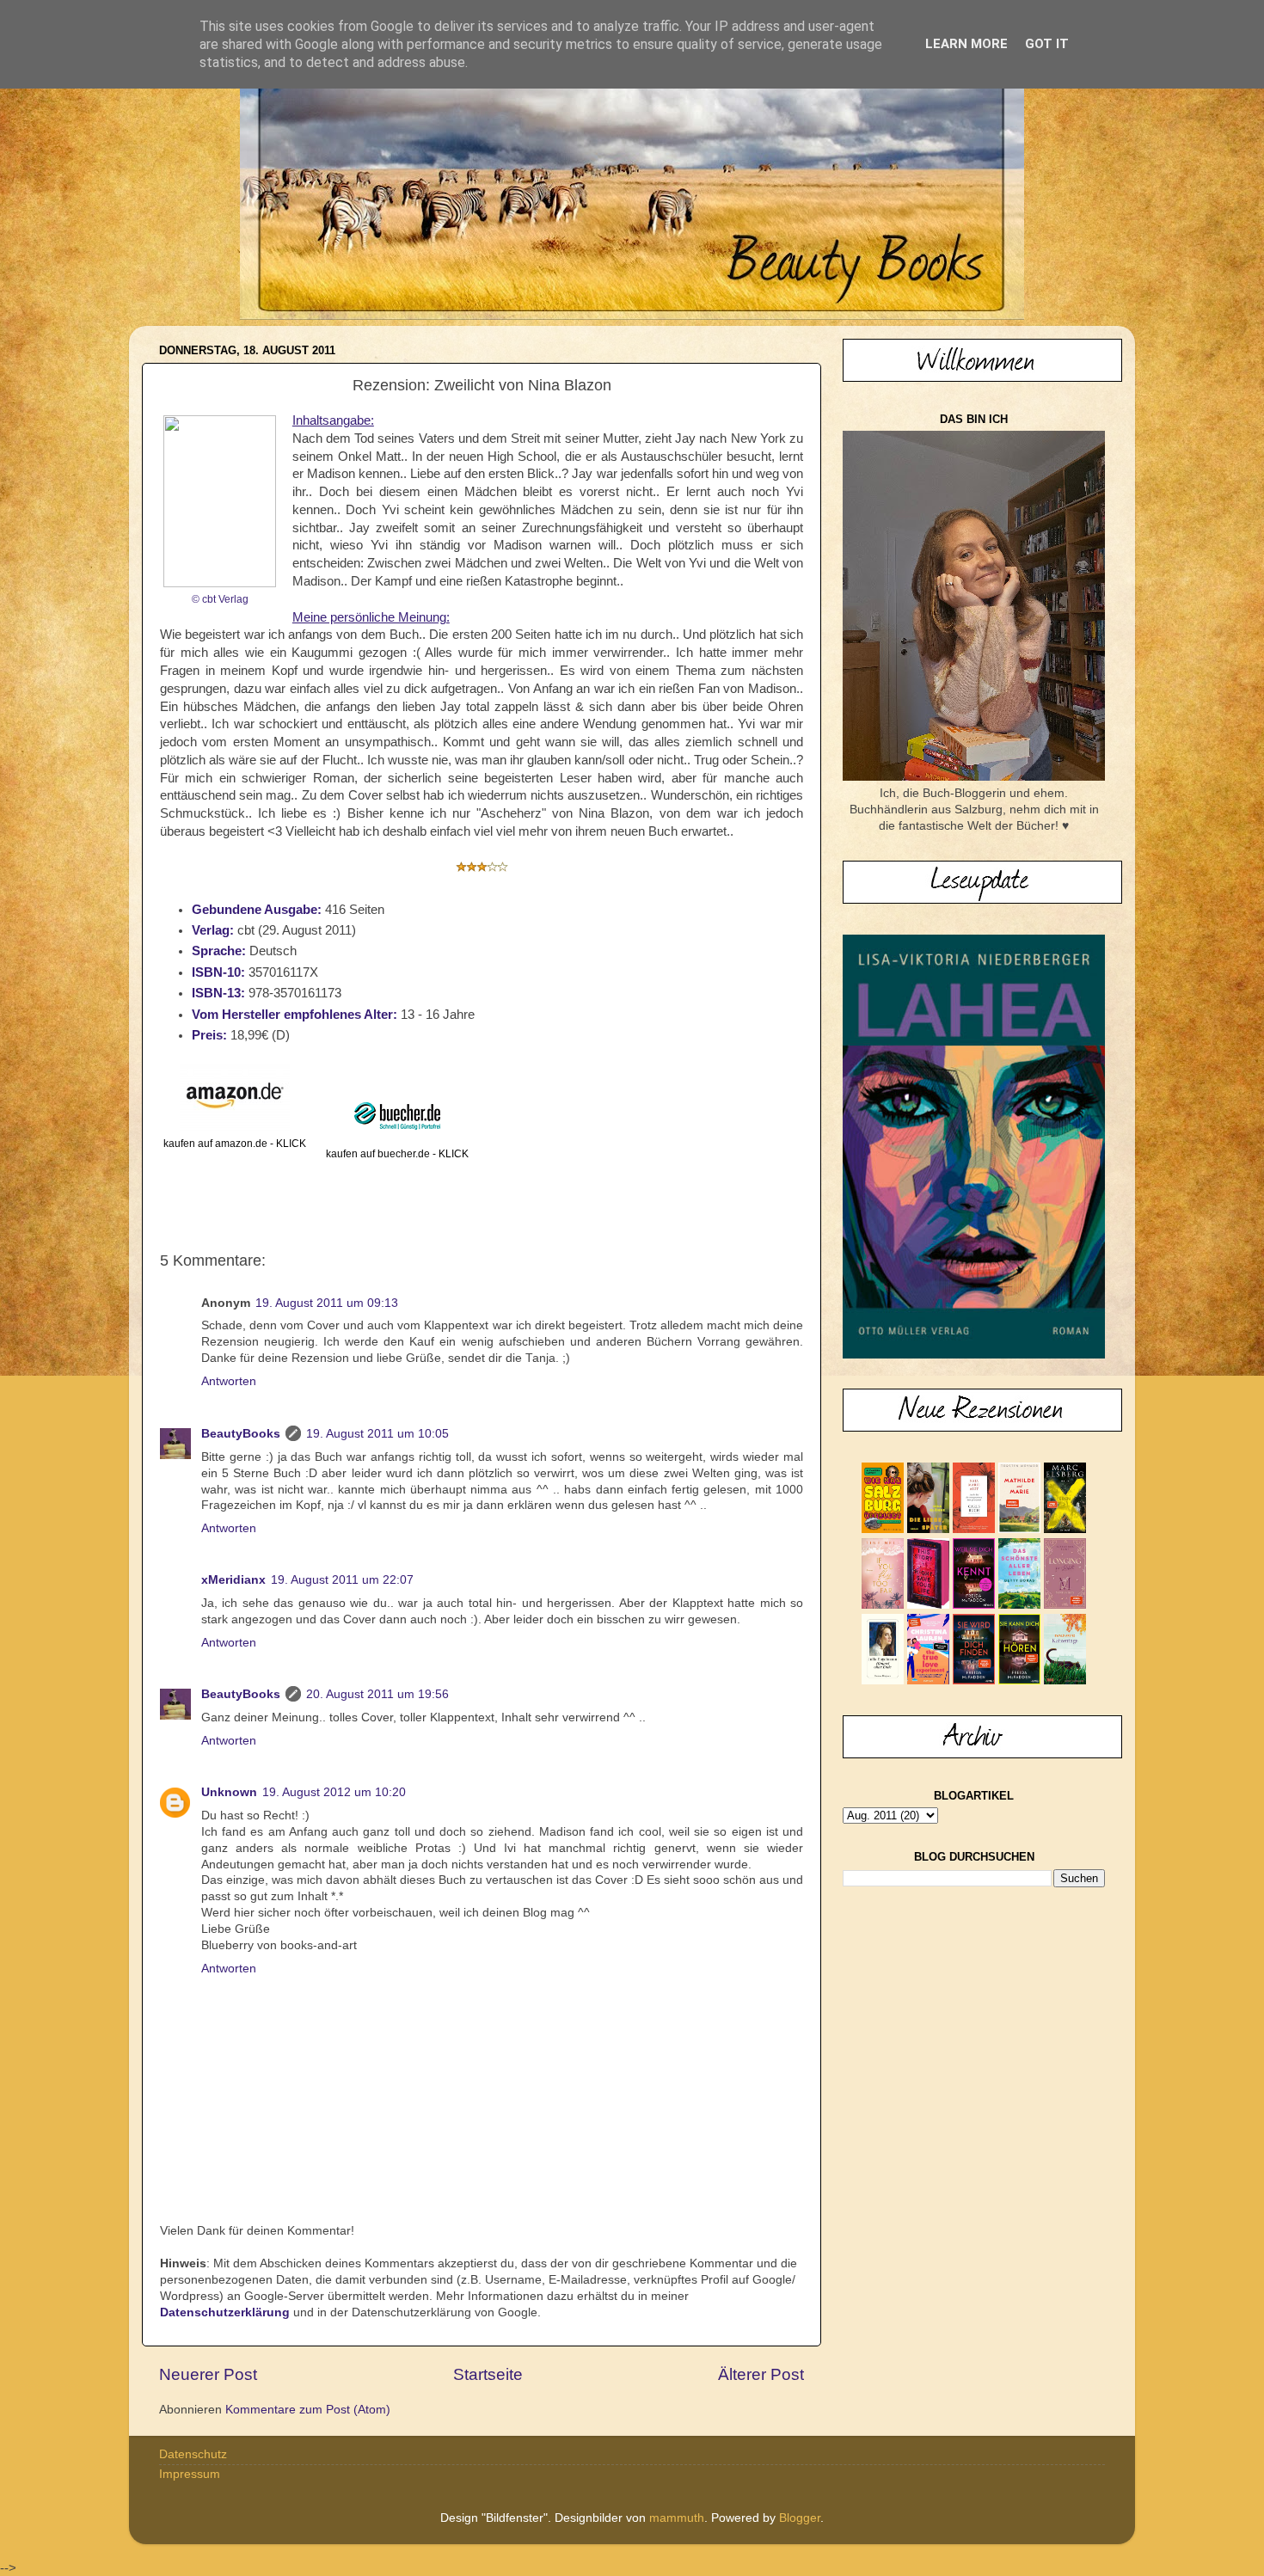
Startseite (488, 2374)
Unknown (229, 1792)
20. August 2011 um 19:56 (377, 1694)
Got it (1047, 44)
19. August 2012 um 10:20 (334, 1792)
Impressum (190, 2474)
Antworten (229, 1381)
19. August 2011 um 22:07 (342, 1580)
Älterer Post (761, 2374)
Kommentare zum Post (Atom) (308, 2410)
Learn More (966, 44)
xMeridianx (233, 1580)
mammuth (677, 2518)
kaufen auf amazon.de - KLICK (235, 1144)
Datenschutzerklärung (225, 2312)
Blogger (800, 2518)
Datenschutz (193, 2454)
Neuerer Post (208, 2374)
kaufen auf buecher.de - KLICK (397, 1154)
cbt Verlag (225, 599)
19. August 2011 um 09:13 (327, 1303)
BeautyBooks (241, 1434)
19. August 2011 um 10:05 (377, 1434)
